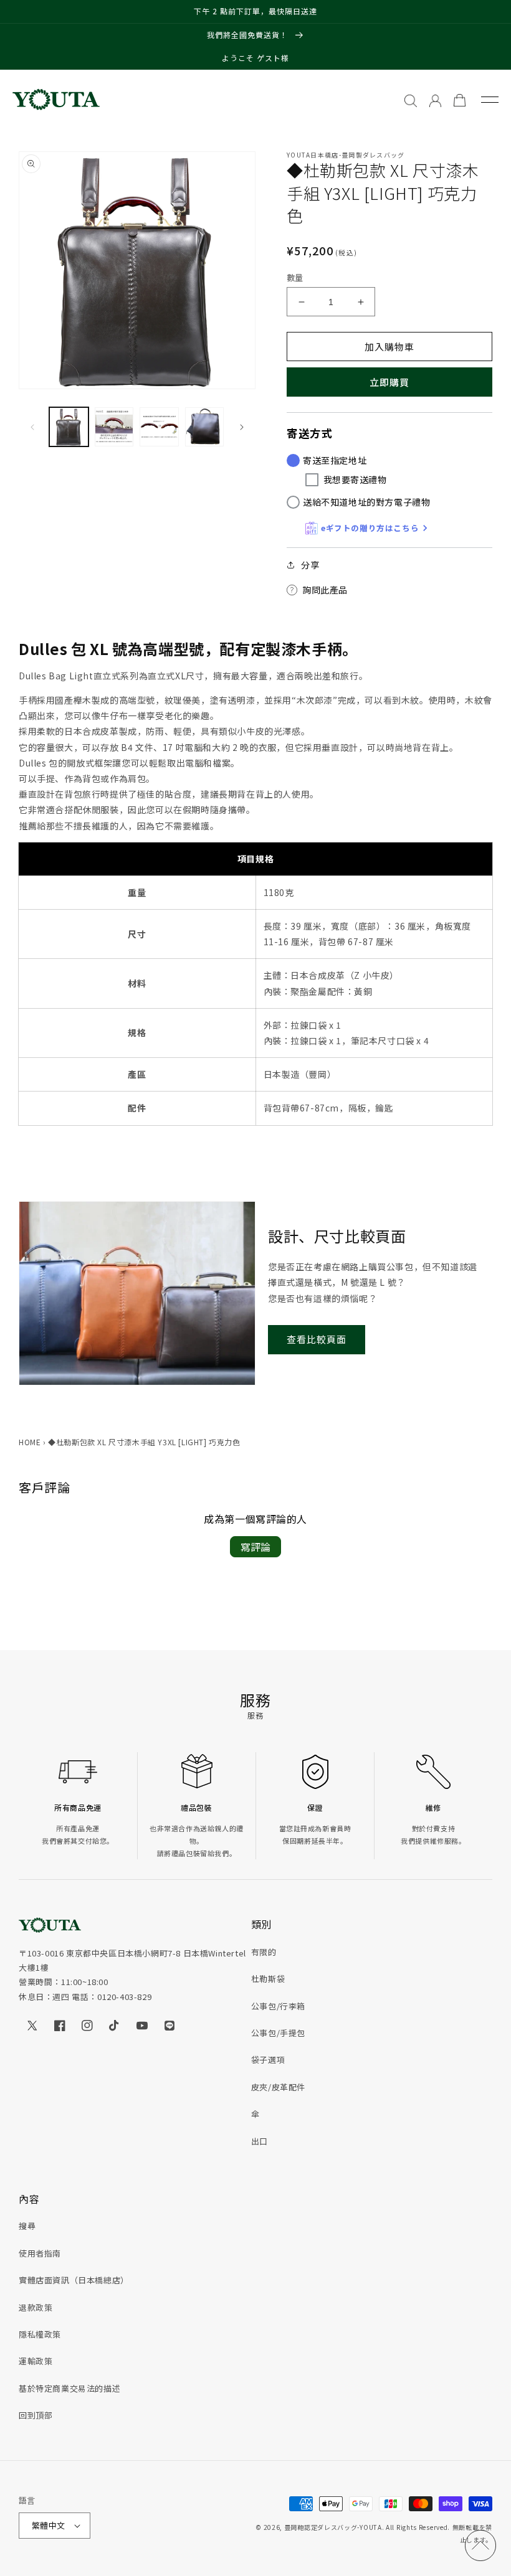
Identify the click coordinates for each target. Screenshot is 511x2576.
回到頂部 (36, 2415)
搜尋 (27, 2226)
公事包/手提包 (278, 2033)
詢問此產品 (325, 590)
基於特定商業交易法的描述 (69, 2388)
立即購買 (389, 382)
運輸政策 (36, 2361)
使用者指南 (40, 2253)
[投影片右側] (242, 427)
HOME (30, 1442)
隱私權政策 (40, 2334)
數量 (295, 277)
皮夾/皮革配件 (278, 2087)
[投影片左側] (32, 427)
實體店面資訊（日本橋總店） (74, 2280)
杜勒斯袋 (268, 1979)
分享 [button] (310, 565)
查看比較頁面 (317, 1339)
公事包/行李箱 (278, 2006)
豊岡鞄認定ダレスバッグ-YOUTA (333, 2527)
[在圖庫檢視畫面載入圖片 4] (205, 427)
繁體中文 (49, 2525)
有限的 (264, 1952)
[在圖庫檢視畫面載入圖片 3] (159, 427)
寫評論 (255, 1547)
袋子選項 (268, 2059)
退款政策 (36, 2307)
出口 (260, 2141)
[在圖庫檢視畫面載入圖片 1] (69, 427)
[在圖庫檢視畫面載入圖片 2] (114, 427)
